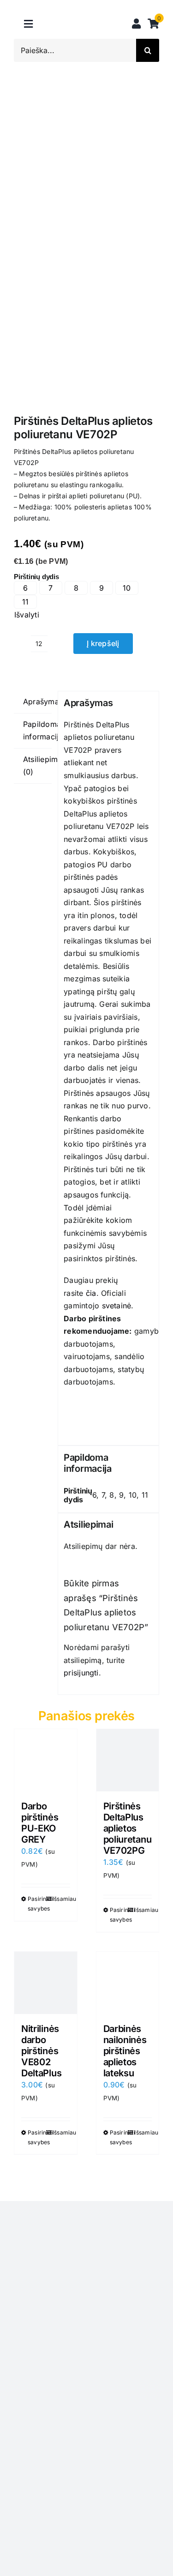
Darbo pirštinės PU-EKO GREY (40, 1823)
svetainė (117, 1306)
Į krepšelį (103, 643)
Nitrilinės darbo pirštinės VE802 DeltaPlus (41, 2051)
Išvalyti (27, 615)
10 (127, 588)
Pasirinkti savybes (36, 1904)
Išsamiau (61, 1899)
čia (91, 1293)
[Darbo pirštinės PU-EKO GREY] (46, 1760)
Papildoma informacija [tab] (37, 731)
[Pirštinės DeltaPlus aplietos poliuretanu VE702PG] (128, 1760)
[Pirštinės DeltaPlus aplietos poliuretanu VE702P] (86, 255)
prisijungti (81, 1673)
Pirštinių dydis (36, 577)
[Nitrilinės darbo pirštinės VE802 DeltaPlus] (46, 1983)
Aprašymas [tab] (37, 701)
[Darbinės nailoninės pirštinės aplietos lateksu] (128, 1983)
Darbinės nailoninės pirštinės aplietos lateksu (125, 2051)
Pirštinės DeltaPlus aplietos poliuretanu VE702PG (128, 1828)
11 (25, 602)
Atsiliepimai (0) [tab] (37, 766)
